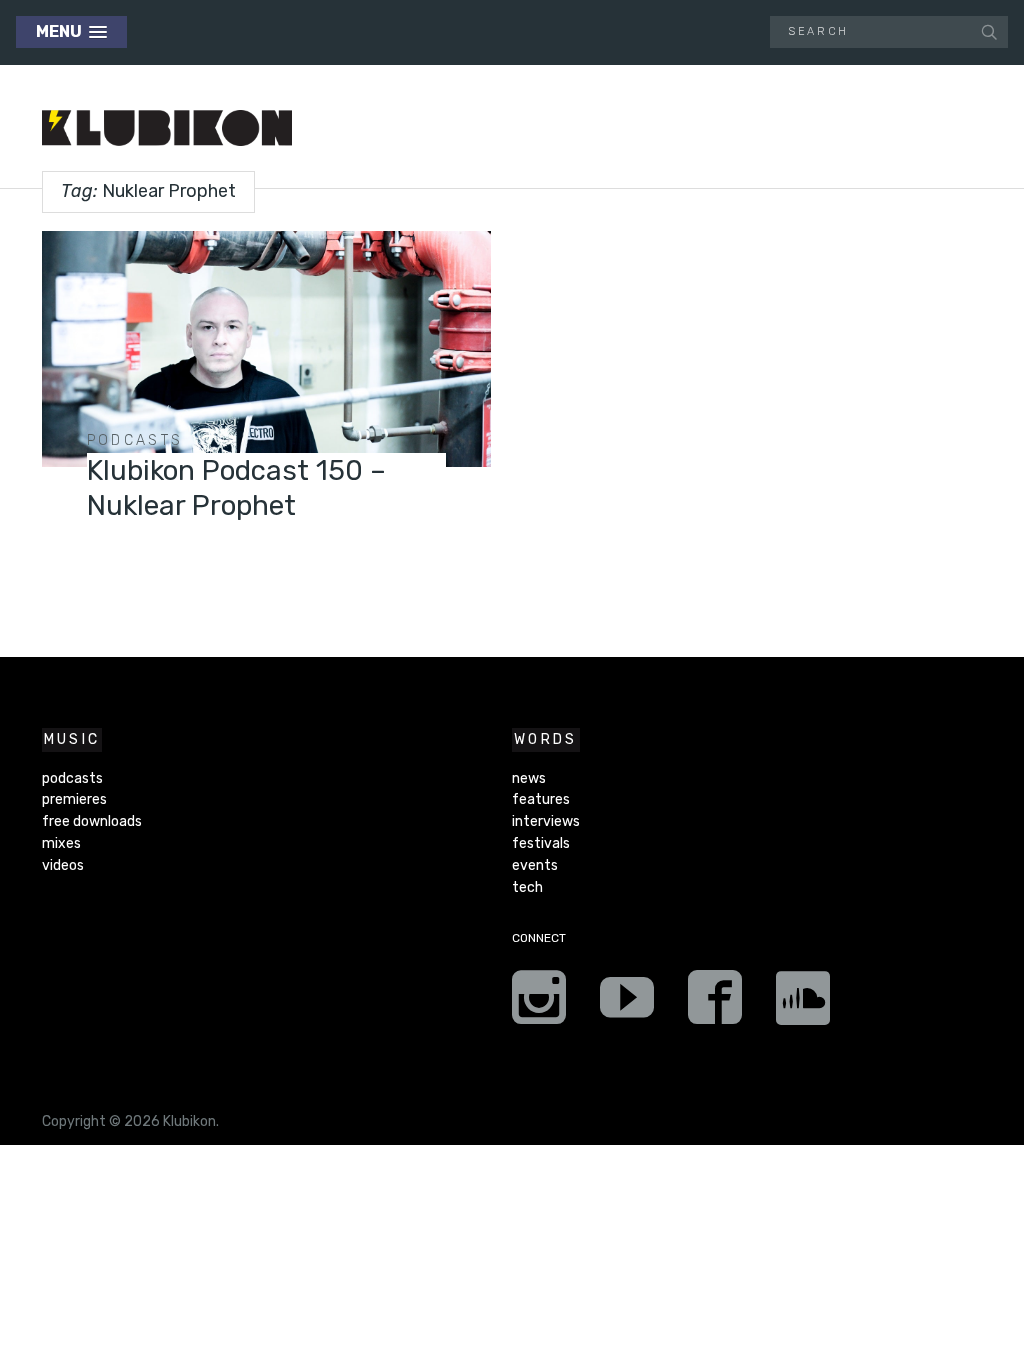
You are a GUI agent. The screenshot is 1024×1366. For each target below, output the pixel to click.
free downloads (92, 821)
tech (527, 887)
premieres (74, 799)
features (541, 799)
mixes (61, 843)
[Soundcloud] (803, 1004)
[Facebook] (715, 1004)
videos (63, 865)
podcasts (135, 440)
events (535, 865)
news (529, 778)
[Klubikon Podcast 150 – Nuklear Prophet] (266, 349)
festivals (541, 843)
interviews (546, 821)
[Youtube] (627, 1004)
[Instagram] (539, 1004)
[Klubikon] (167, 128)
